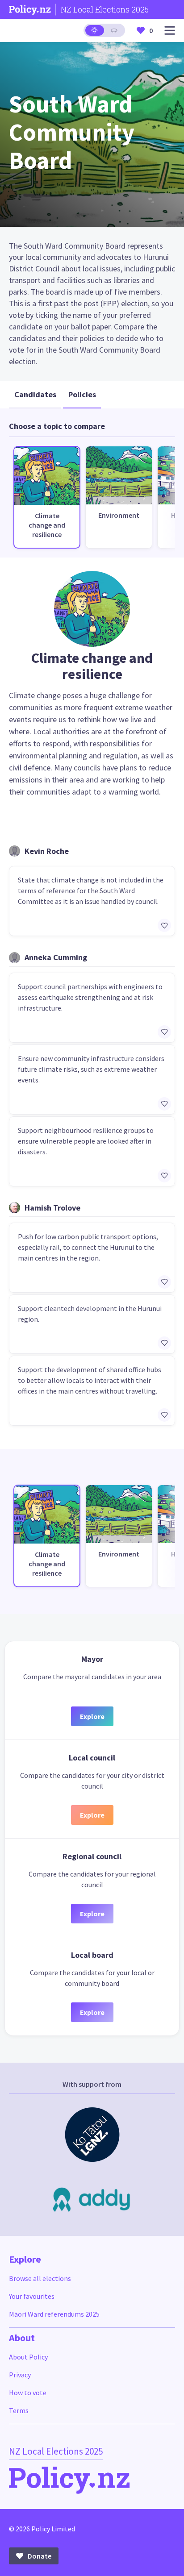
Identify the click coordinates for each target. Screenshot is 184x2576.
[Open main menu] (170, 31)
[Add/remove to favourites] (164, 925)
